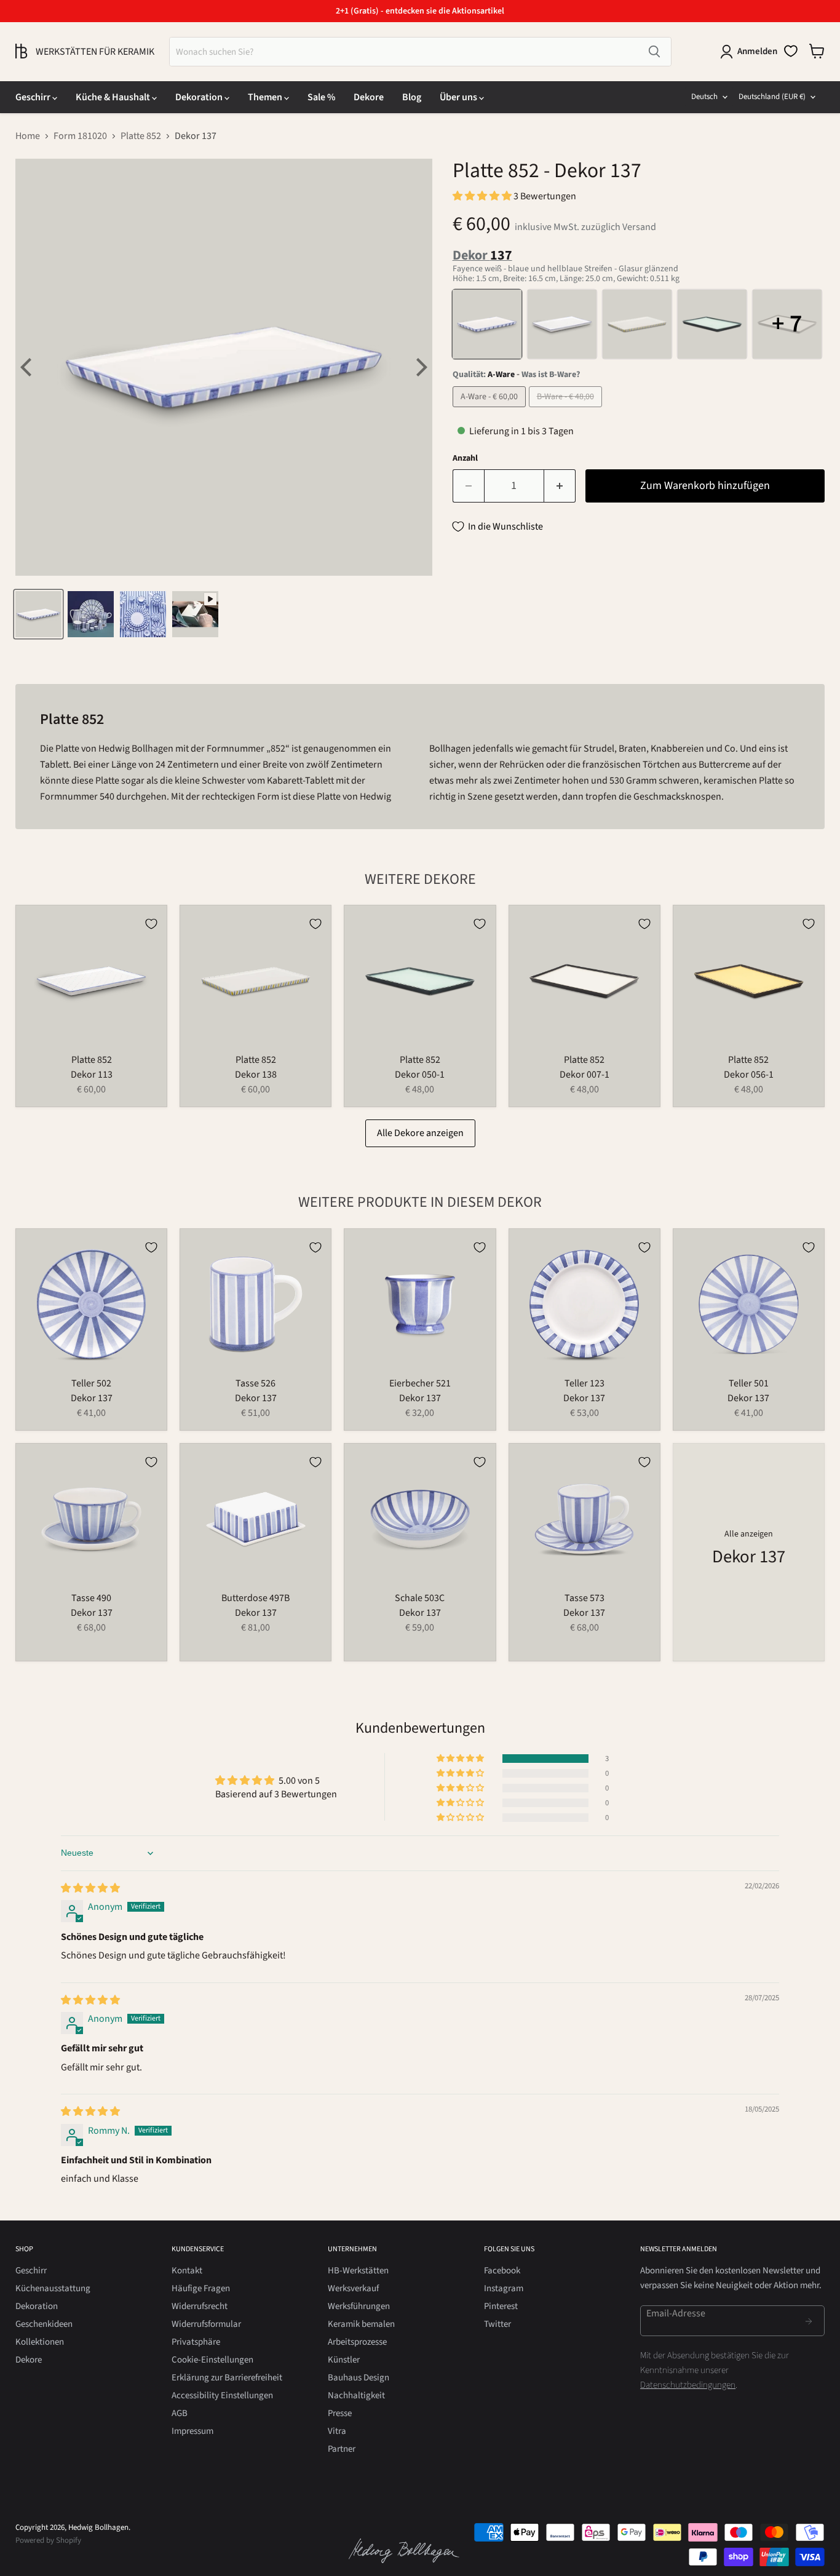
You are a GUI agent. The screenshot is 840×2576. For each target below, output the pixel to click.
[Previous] (28, 367)
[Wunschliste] (791, 51)
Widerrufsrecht (200, 2306)
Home (28, 136)
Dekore (369, 97)
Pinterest (501, 2306)
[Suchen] (654, 52)
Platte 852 (141, 136)
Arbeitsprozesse (357, 2342)
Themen (266, 97)
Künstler (344, 2360)
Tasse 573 (584, 1598)
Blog (412, 97)
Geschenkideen (44, 2324)
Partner (342, 2449)
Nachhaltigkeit (356, 2395)
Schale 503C (420, 1598)
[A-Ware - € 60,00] (491, 410)
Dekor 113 (92, 1075)
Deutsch (704, 97)
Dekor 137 (92, 1398)
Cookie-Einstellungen (212, 2360)
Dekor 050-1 (420, 1075)
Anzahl (465, 458)
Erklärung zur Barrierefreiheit (227, 2378)
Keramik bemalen (361, 2324)
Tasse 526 (256, 1383)
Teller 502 (91, 1383)
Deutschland (772, 97)
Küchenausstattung (53, 2288)
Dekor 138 (256, 1075)
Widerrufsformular (206, 2324)
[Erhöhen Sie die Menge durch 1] (560, 486)
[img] (90, 1888)
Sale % (321, 97)
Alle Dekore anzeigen (420, 1133)
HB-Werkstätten (358, 2271)
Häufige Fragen (201, 2288)
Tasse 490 (91, 1598)
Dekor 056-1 (749, 1075)
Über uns (459, 97)
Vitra (337, 2431)
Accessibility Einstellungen (222, 2395)
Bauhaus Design (359, 2378)
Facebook (502, 2271)
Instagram (504, 2288)
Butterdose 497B (256, 1598)
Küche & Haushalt (114, 97)
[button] (483, 196)
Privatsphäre (196, 2342)
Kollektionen (40, 2342)
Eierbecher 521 (420, 1383)
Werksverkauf (353, 2288)
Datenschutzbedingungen (688, 2385)
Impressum (192, 2431)
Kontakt (187, 2271)
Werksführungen (359, 2306)
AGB (180, 2413)
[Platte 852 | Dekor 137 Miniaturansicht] (38, 614)
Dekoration (200, 97)
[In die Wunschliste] (151, 924)
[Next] (420, 367)
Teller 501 (749, 1383)
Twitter (497, 2324)
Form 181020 (80, 136)
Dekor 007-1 (584, 1075)
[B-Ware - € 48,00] (567, 410)
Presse (340, 2413)
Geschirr (34, 97)
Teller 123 (584, 1383)
